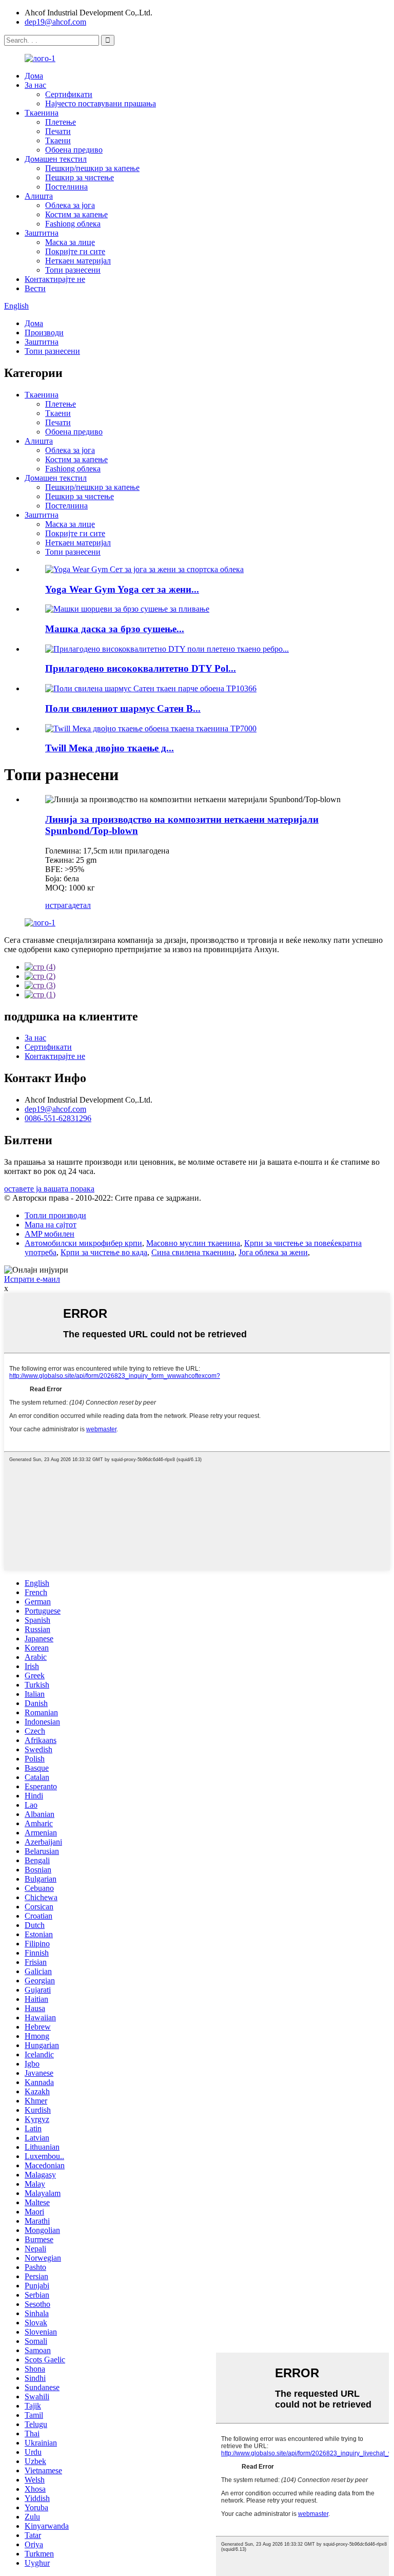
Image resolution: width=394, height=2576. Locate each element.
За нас (35, 85)
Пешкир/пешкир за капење (92, 168)
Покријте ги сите (75, 251)
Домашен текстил (56, 159)
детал (81, 905)
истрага (58, 905)
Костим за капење (76, 214)
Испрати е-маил (32, 1279)
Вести (35, 288)
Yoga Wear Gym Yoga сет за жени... (122, 589)
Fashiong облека (73, 224)
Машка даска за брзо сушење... (115, 629)
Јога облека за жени (273, 1252)
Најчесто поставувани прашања (101, 103)
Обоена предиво (74, 150)
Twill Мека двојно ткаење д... (110, 748)
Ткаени (58, 140)
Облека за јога (70, 205)
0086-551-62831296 (58, 1118)
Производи (44, 333)
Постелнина (66, 187)
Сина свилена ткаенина (193, 1252)
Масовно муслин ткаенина (193, 1243)
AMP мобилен (50, 1234)
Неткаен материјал (78, 261)
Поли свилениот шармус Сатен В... (123, 708)
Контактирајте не (55, 279)
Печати (58, 131)
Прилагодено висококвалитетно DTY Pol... (141, 668)
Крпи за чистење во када (104, 1252)
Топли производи (55, 1215)
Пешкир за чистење (80, 177)
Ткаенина (42, 113)
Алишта (39, 196)
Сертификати (69, 94)
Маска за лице (70, 242)
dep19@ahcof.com (55, 22)
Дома (34, 76)
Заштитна (42, 233)
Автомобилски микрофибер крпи (83, 1243)
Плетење (61, 122)
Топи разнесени (73, 270)
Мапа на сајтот (51, 1225)
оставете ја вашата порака (49, 1189)
